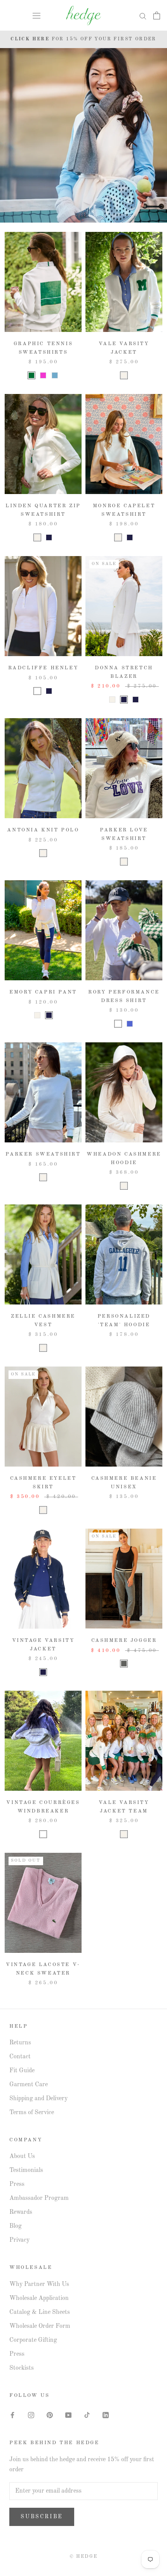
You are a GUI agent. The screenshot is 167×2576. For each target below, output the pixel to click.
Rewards (21, 2212)
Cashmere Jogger (124, 1640)
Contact (20, 2057)
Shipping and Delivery (38, 2099)
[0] (157, 16)
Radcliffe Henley (43, 668)
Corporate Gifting (33, 2340)
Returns (20, 2043)
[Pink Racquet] (43, 375)
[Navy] (49, 537)
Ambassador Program (39, 2198)
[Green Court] (31, 375)
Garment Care (29, 2085)
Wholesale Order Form (40, 2326)
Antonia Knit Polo (43, 830)
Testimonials (26, 2170)
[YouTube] (68, 2415)
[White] (37, 691)
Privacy (19, 2240)
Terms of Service (32, 2113)
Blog (16, 2226)
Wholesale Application (39, 2298)
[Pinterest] (50, 2415)
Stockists (22, 2368)
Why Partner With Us (39, 2284)
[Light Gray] (124, 1664)
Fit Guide (22, 2071)
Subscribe (42, 2517)
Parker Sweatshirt (43, 1154)
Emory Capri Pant (43, 992)
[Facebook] (12, 2415)
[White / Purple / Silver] (43, 1834)
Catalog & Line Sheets (40, 2312)
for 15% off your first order (83, 39)
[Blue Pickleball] (55, 375)
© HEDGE (84, 2557)
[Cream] (124, 375)
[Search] (143, 16)
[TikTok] (87, 2415)
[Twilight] (49, 691)
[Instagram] (31, 2415)
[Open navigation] (37, 16)
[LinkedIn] (106, 2415)
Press (17, 2184)
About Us (22, 2156)
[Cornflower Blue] (130, 1024)
